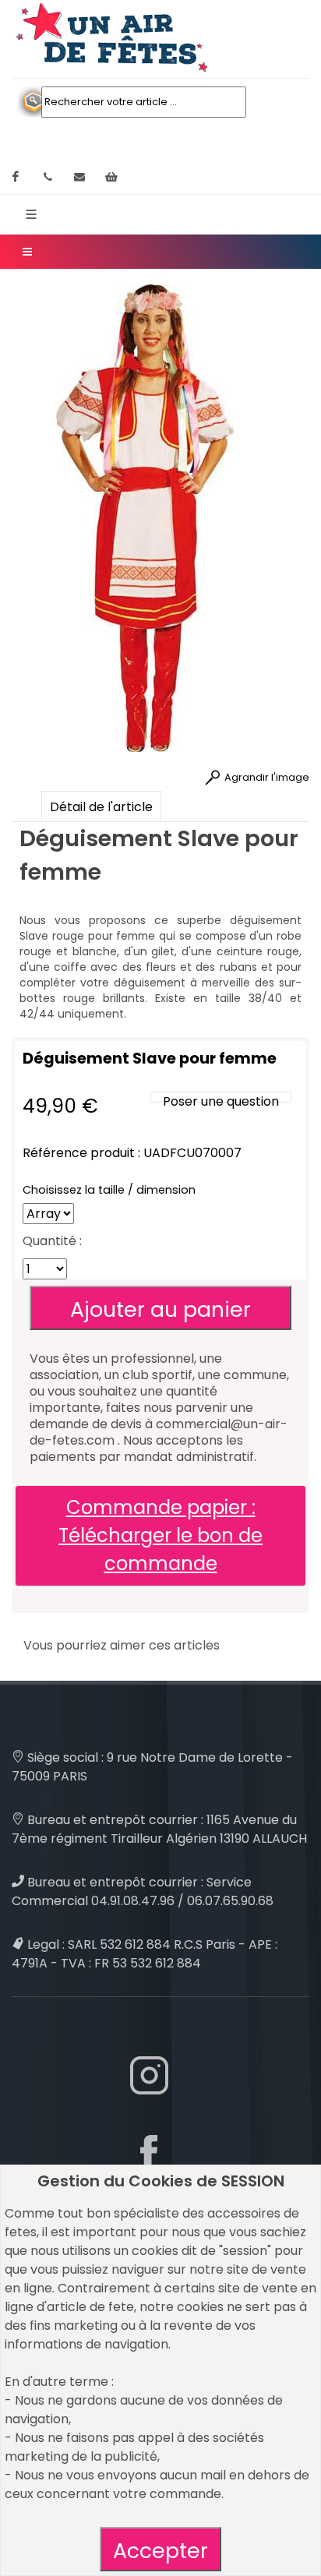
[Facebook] (16, 177)
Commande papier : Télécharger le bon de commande (160, 1535)
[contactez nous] (79, 177)
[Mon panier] (111, 177)
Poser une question (221, 1101)
